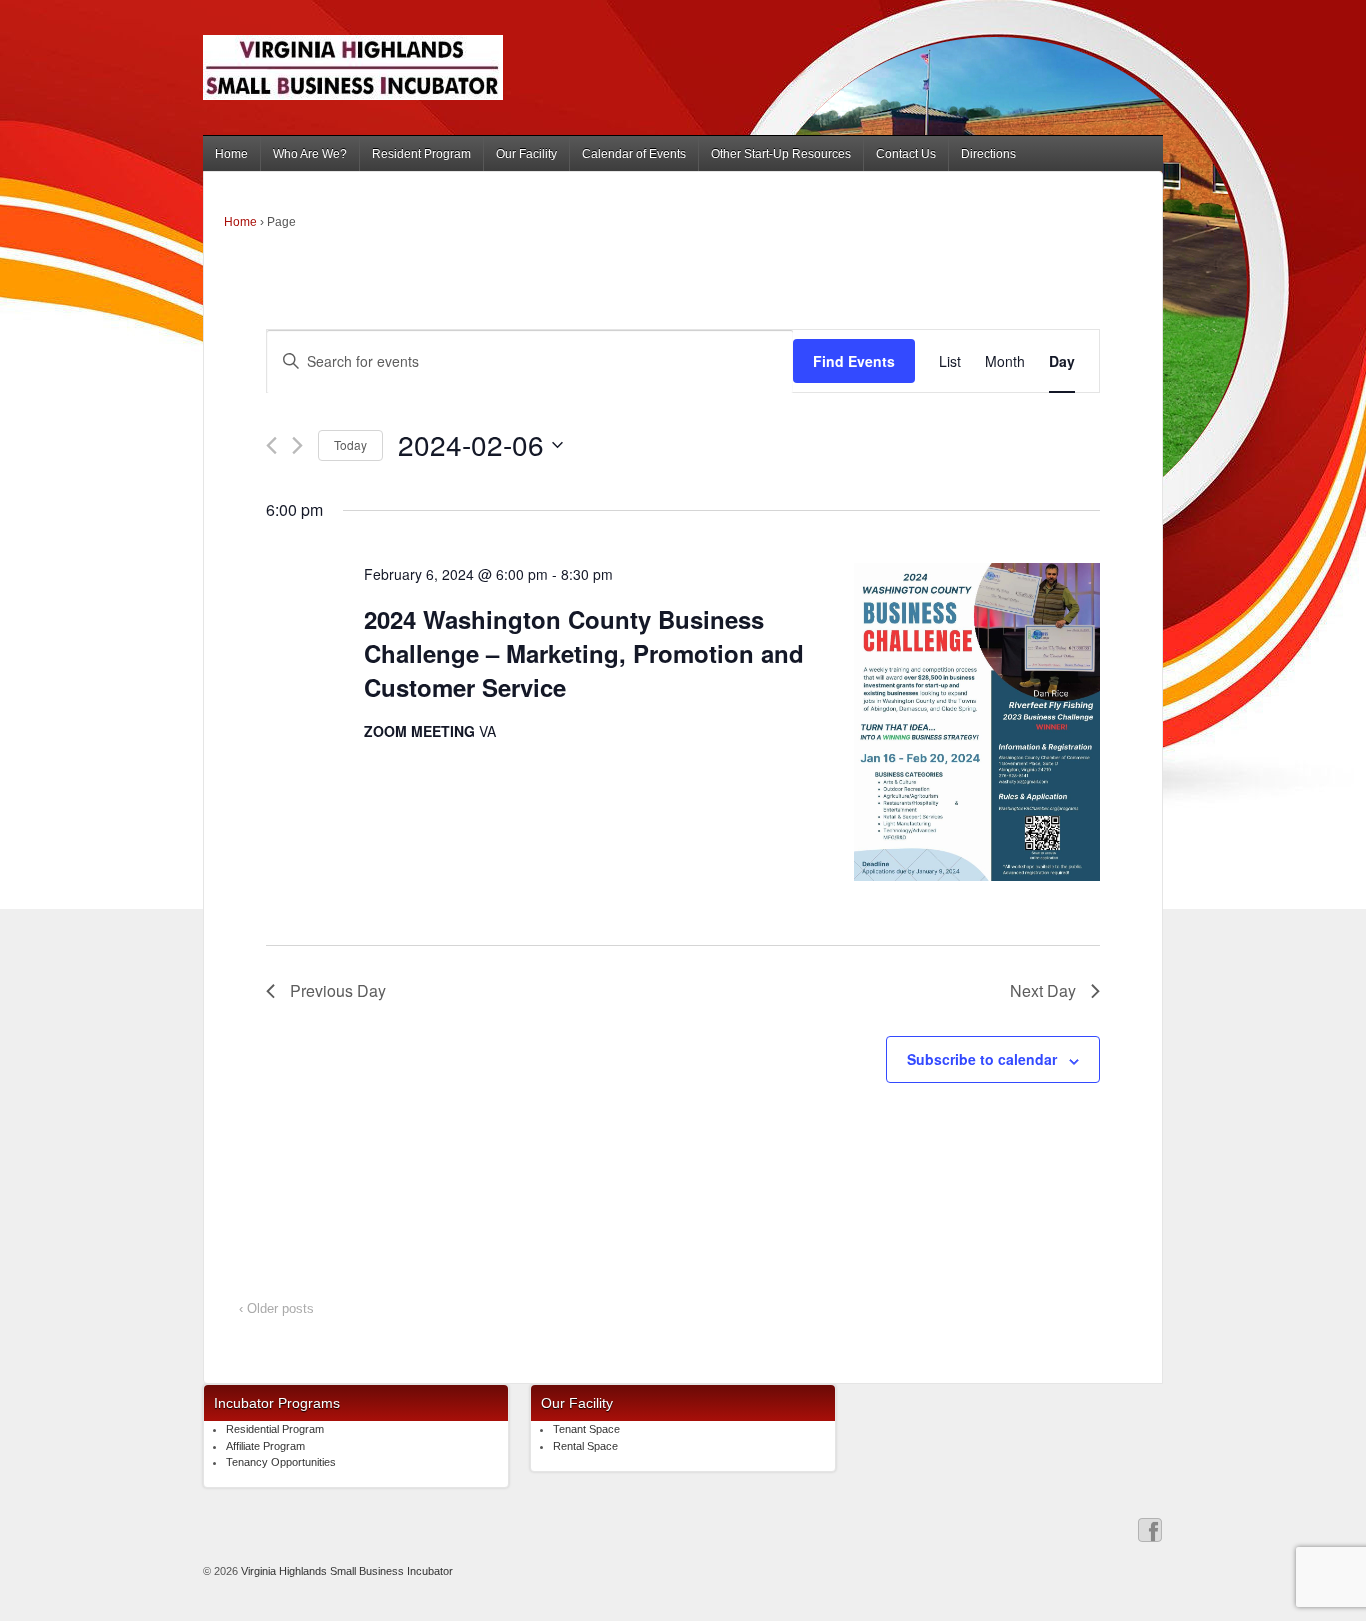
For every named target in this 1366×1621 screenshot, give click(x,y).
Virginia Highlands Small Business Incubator (345, 1571)
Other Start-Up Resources (781, 154)
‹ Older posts (276, 1308)
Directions (988, 154)
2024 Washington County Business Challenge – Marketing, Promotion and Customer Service (584, 653)
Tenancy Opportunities (281, 1462)
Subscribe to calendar (982, 1059)
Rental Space (585, 1446)
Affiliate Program (265, 1446)
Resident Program (421, 154)
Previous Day (338, 990)
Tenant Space (586, 1429)
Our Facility (526, 154)
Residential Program (275, 1429)
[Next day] (297, 445)
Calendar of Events (634, 154)
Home (231, 154)
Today (350, 444)
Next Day (1043, 990)
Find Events (854, 361)
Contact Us (906, 154)
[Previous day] (271, 445)
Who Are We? (310, 154)
